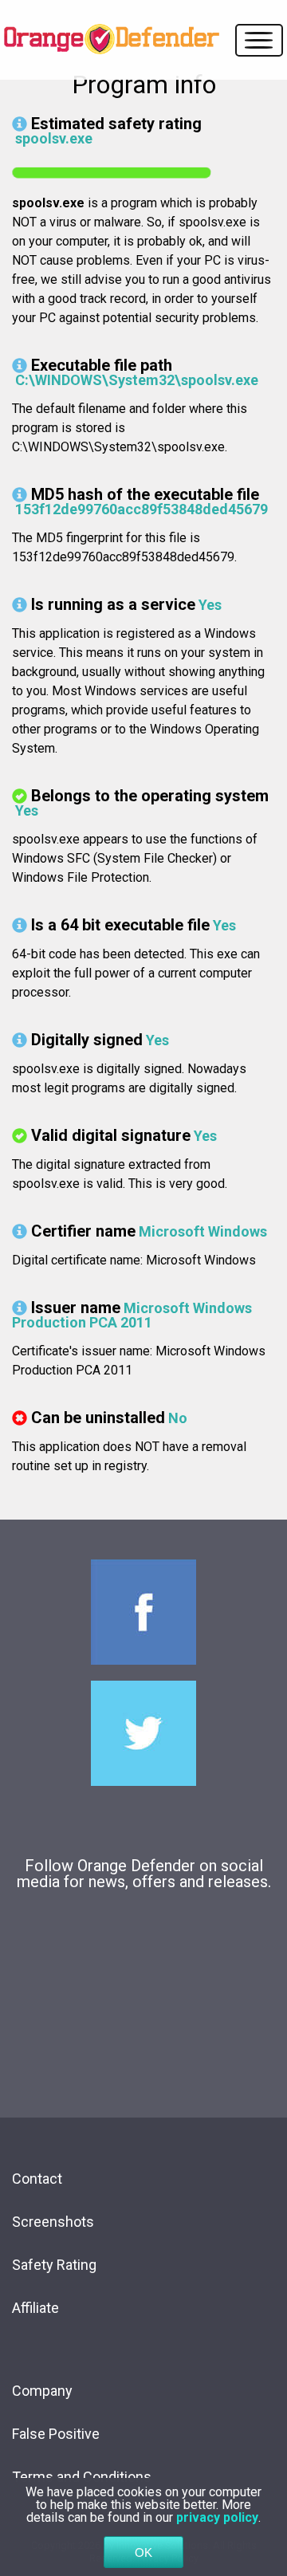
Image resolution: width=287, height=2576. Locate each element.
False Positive (56, 2434)
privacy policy (217, 2517)
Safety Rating (54, 2265)
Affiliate (35, 2308)
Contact (37, 2179)
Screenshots (53, 2222)
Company (42, 2391)
